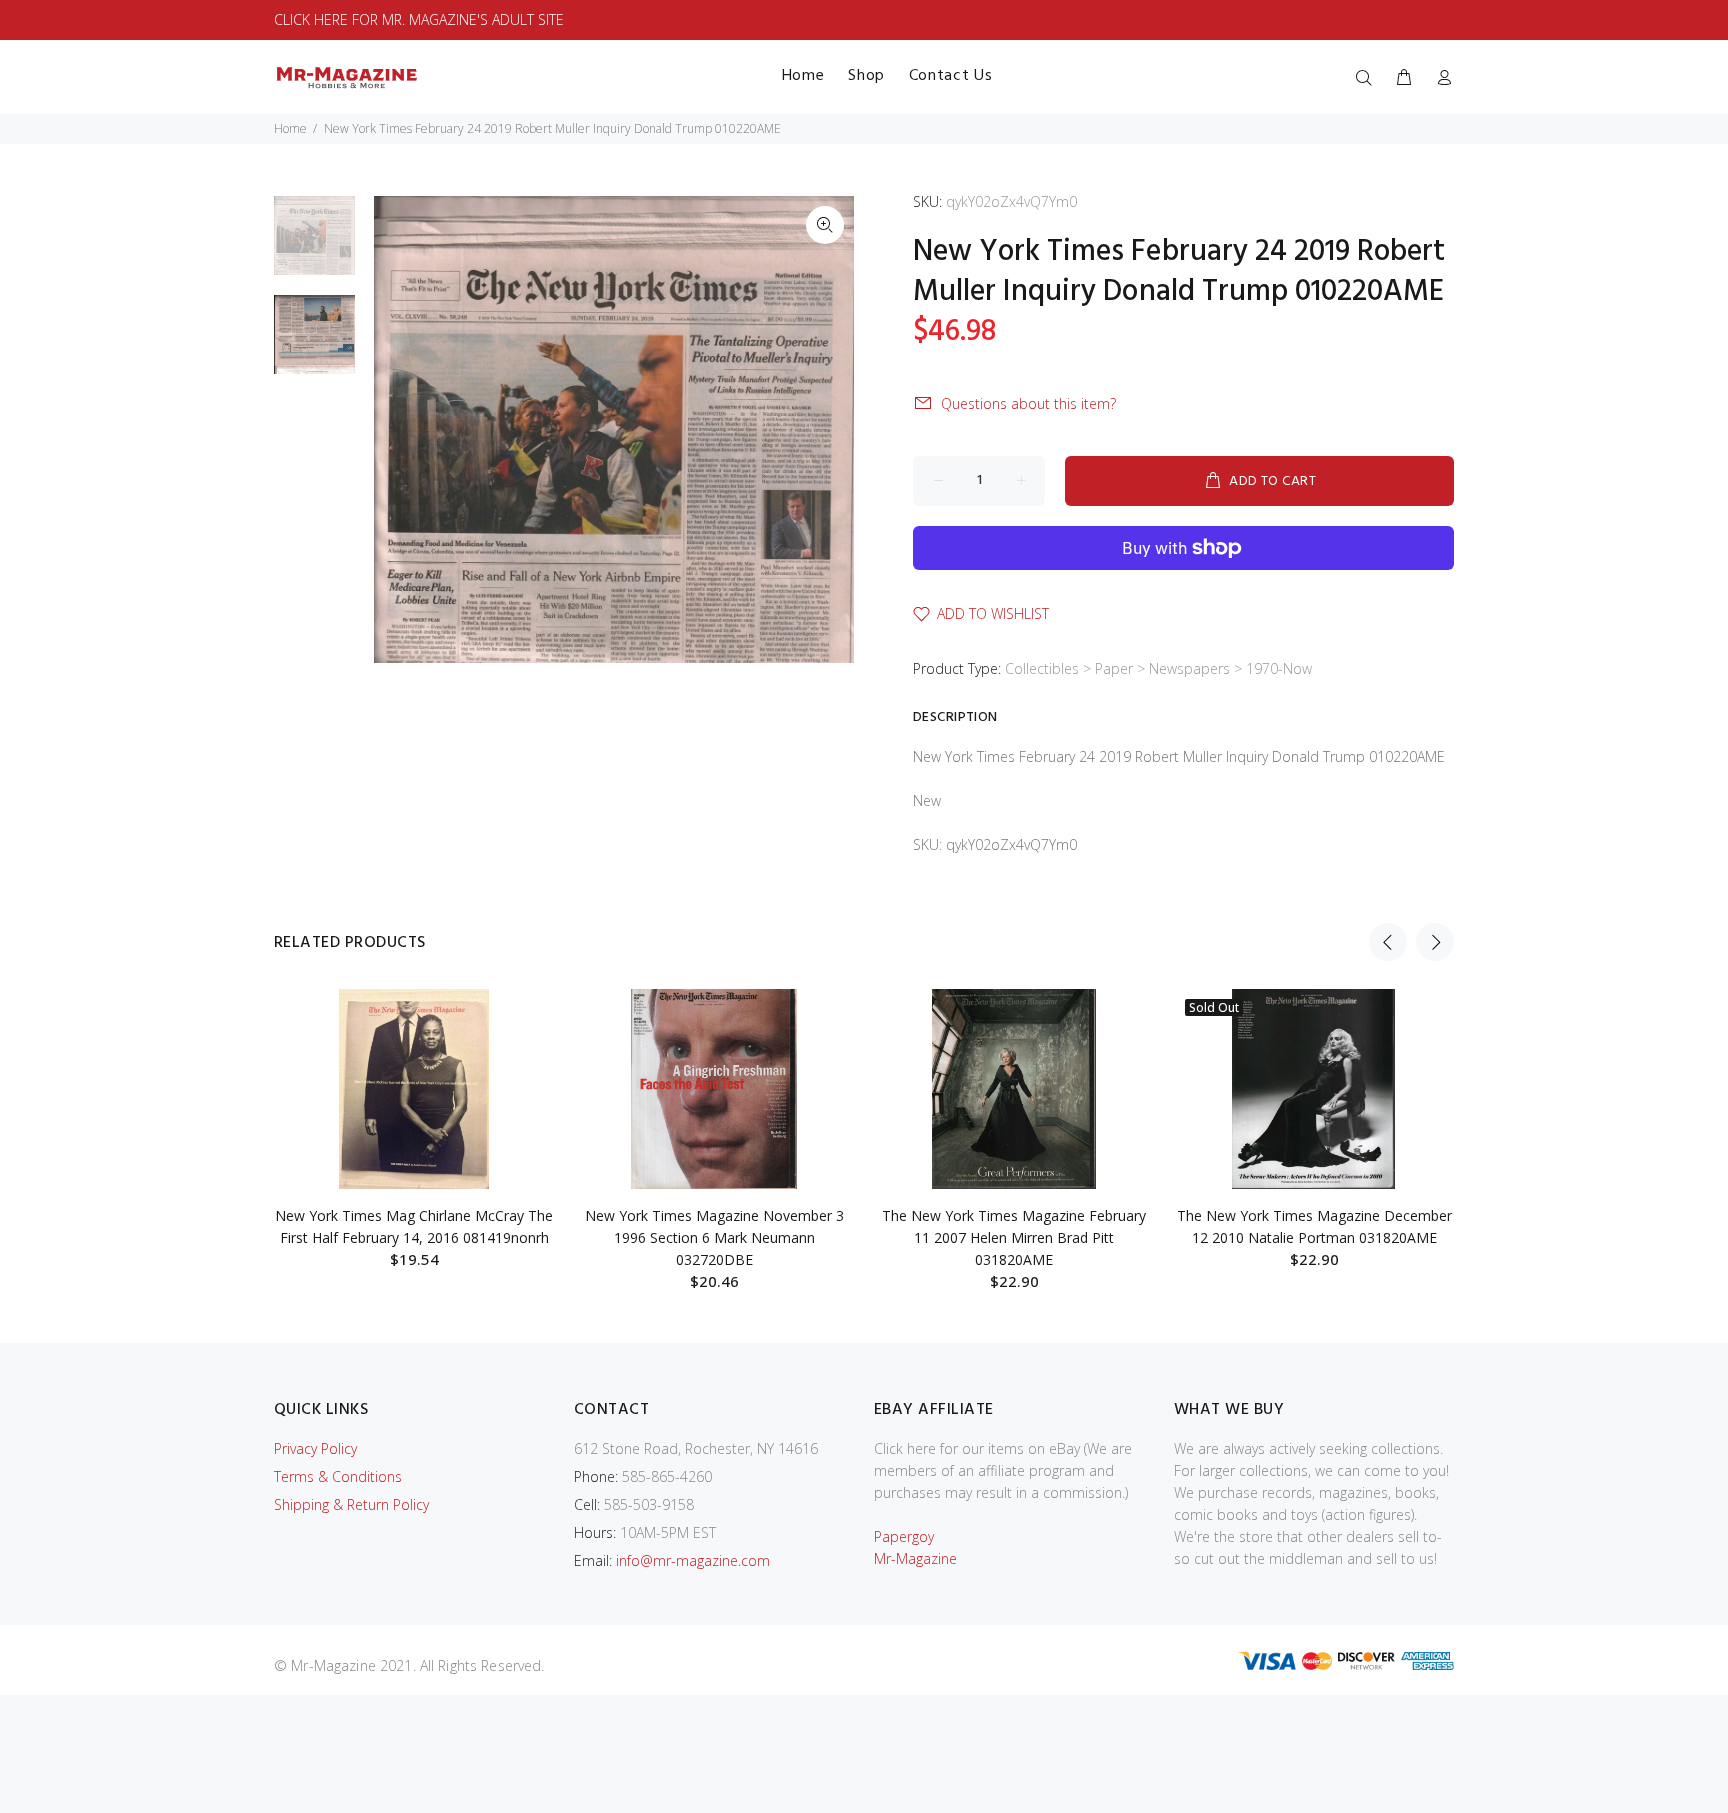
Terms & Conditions (338, 1476)
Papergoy (904, 1536)
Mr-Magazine (915, 1558)
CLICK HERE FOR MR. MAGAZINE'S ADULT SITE (419, 19)
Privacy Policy (315, 1448)
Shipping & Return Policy (351, 1504)
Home (290, 128)
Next (1435, 942)
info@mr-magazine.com (693, 1560)
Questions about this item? (1028, 403)
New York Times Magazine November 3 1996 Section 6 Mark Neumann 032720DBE (714, 1237)
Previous (1388, 942)
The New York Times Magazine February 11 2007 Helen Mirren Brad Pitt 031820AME (1014, 1237)
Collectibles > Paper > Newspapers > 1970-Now (1158, 668)
